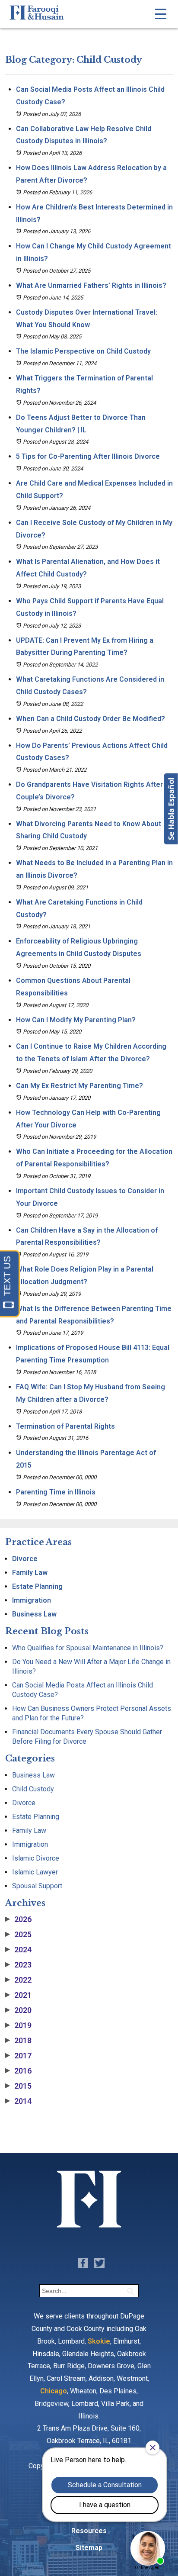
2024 (18, 1950)
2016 (18, 2071)
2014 (18, 2101)
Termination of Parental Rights (65, 1426)
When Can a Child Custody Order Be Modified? (91, 719)
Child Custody (33, 1789)
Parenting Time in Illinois (56, 1492)
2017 (18, 2056)
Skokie (99, 2341)
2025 (18, 1935)
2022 (18, 1980)
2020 (18, 2010)
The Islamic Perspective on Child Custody (83, 351)
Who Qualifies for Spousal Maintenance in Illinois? (88, 1648)
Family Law (30, 1573)
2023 (18, 1965)
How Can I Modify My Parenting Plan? (76, 1020)
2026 (18, 1919)
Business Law (34, 1614)
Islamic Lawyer (35, 1872)
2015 (18, 2086)
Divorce (25, 1559)
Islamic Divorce (36, 1858)
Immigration (32, 1600)
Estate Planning (37, 1586)
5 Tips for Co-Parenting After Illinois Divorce (88, 456)
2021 (18, 1995)
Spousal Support (37, 1886)
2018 (18, 2041)
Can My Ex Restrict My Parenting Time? (79, 1086)
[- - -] (161, 14)
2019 (18, 2025)
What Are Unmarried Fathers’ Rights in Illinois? (91, 285)
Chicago (54, 2391)
